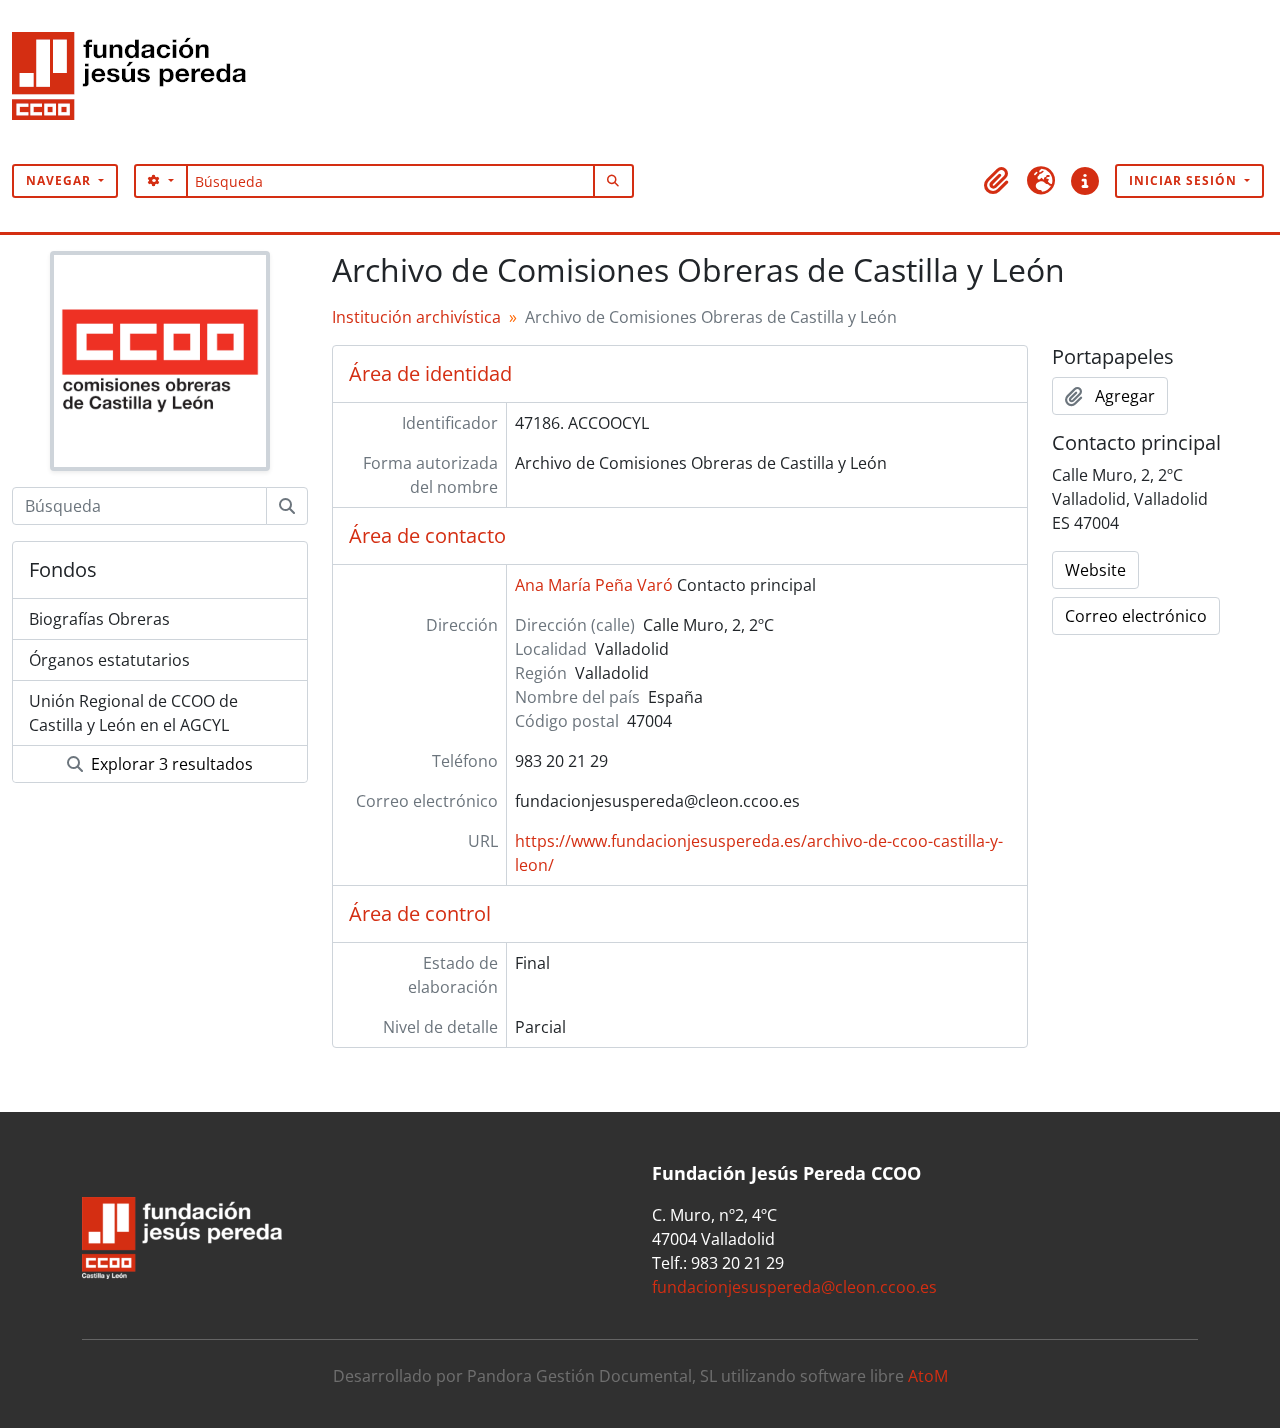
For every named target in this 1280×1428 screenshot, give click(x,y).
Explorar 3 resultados (170, 764)
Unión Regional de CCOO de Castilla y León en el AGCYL (133, 713)
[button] (997, 181)
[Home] (137, 82)
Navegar (60, 180)
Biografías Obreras (99, 619)
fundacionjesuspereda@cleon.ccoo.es (794, 1287)
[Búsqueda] (287, 506)
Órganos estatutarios (109, 660)
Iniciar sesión (1185, 180)
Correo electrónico (1136, 616)
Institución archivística (416, 317)
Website (1095, 570)
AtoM (928, 1376)
